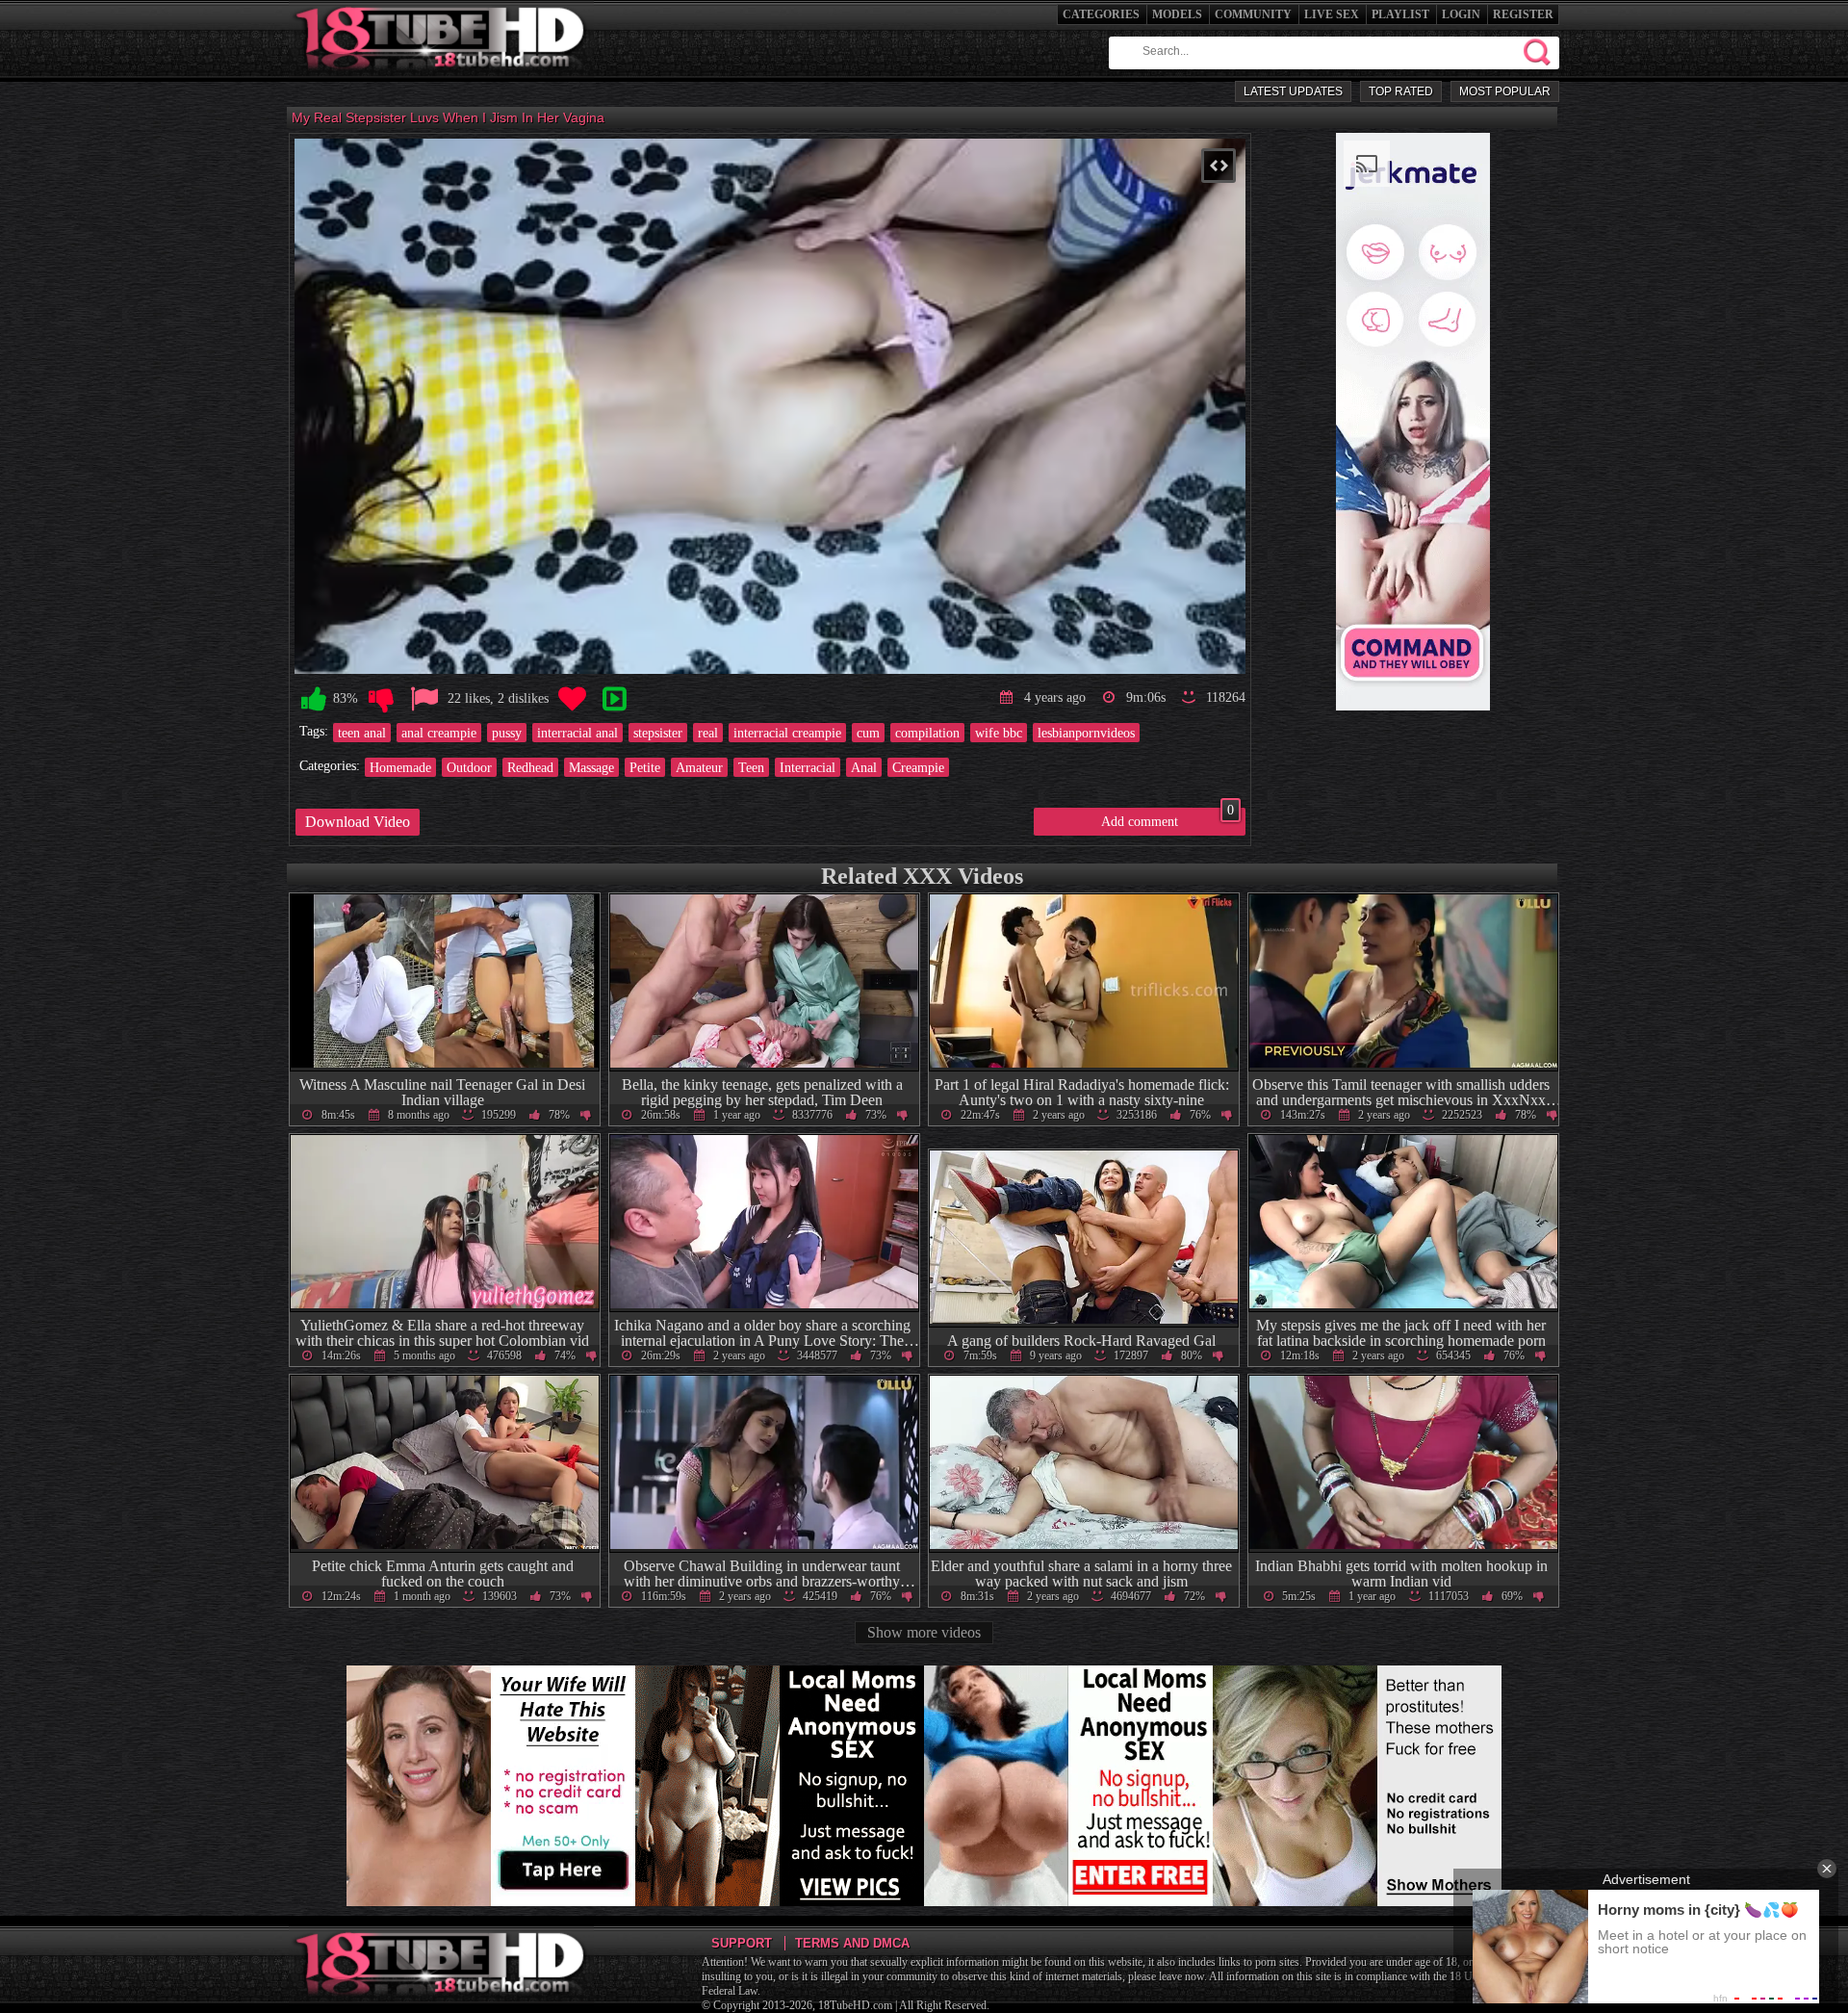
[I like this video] (314, 699)
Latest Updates (1293, 91)
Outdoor (469, 767)
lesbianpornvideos (1086, 733)
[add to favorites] (572, 699)
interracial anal (577, 733)
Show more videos (924, 1632)
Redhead (530, 767)
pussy (507, 733)
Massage (591, 767)
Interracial (808, 767)
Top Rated (1401, 91)
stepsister (658, 733)
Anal (864, 767)
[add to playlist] (614, 699)
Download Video (358, 822)
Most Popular (1505, 91)
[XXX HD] (441, 77)
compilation (927, 733)
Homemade (400, 767)
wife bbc (999, 733)
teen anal (362, 733)
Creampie (918, 767)
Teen (751, 767)
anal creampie (439, 733)
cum (868, 733)
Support (742, 1943)
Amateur (699, 767)
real (708, 733)
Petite (645, 767)
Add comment (1168, 818)
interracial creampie (787, 733)
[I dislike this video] (381, 699)
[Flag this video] (424, 699)
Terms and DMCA (852, 1943)
